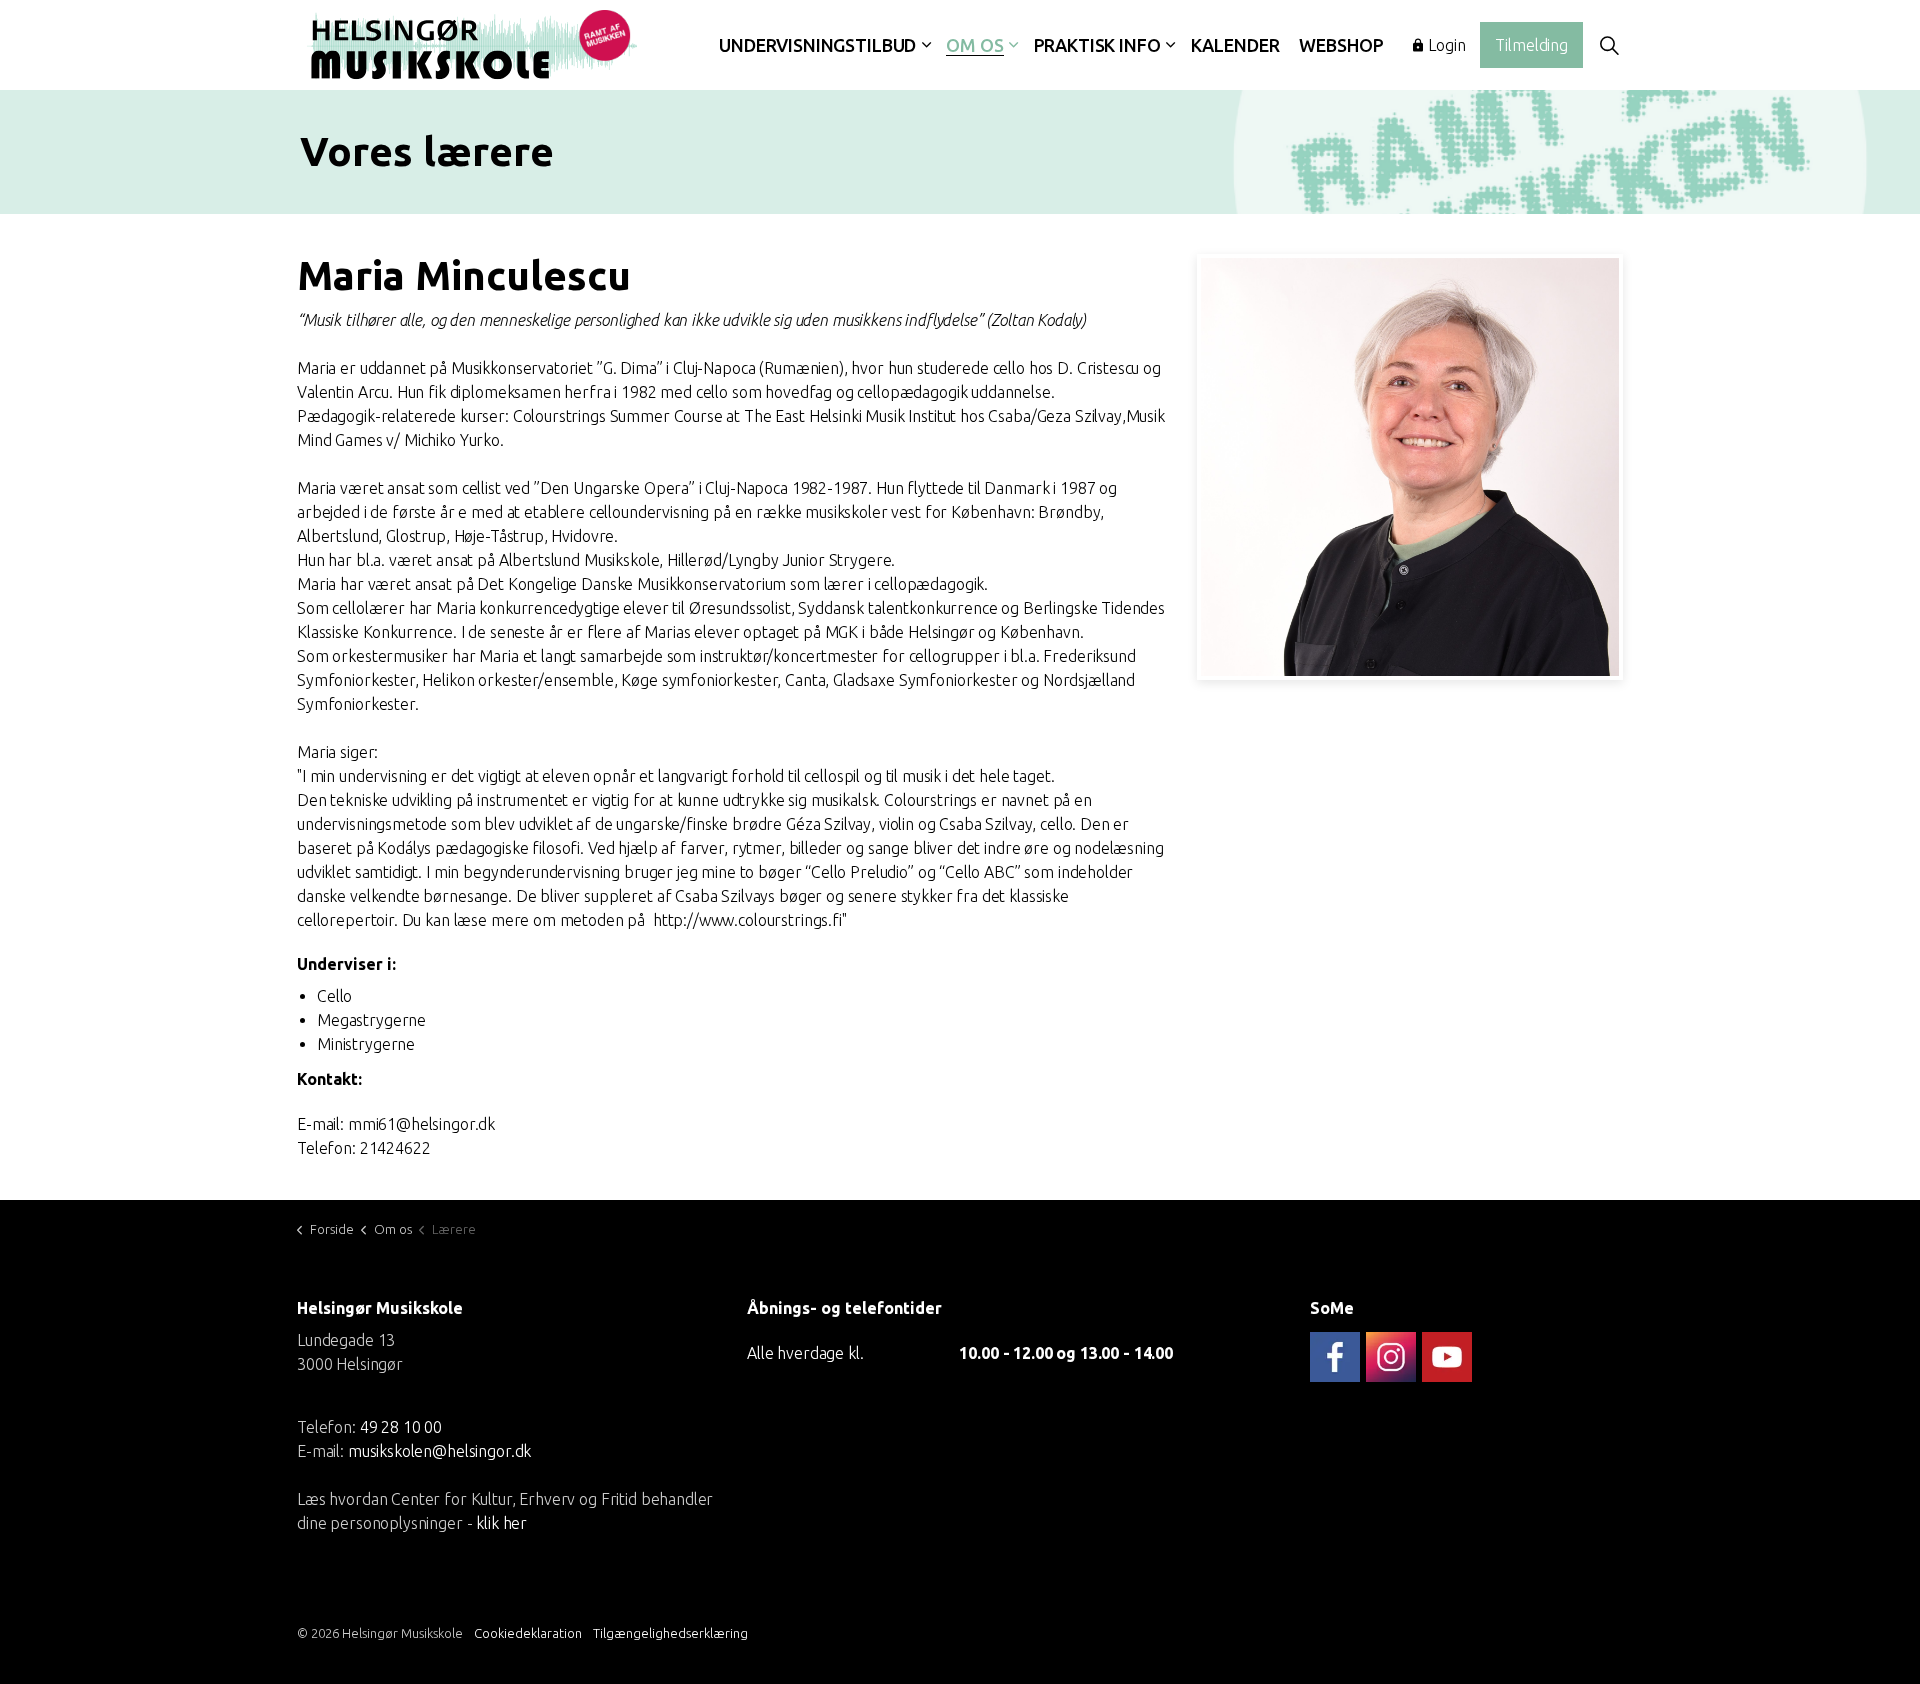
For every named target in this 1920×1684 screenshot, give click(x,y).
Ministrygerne (366, 1044)
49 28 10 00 (401, 1426)
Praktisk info (1097, 45)
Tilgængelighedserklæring (670, 1633)
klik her (501, 1522)
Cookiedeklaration (528, 1633)
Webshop (1341, 45)
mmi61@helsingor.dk (421, 1124)
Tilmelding (1531, 45)
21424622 (395, 1148)
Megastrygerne (371, 1020)
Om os (974, 45)
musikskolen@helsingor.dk (439, 1450)
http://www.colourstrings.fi (747, 920)
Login (1446, 45)
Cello (334, 996)
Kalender (1235, 45)
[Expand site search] (1609, 45)
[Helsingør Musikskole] (472, 45)
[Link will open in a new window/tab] (1335, 1357)
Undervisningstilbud (817, 45)
